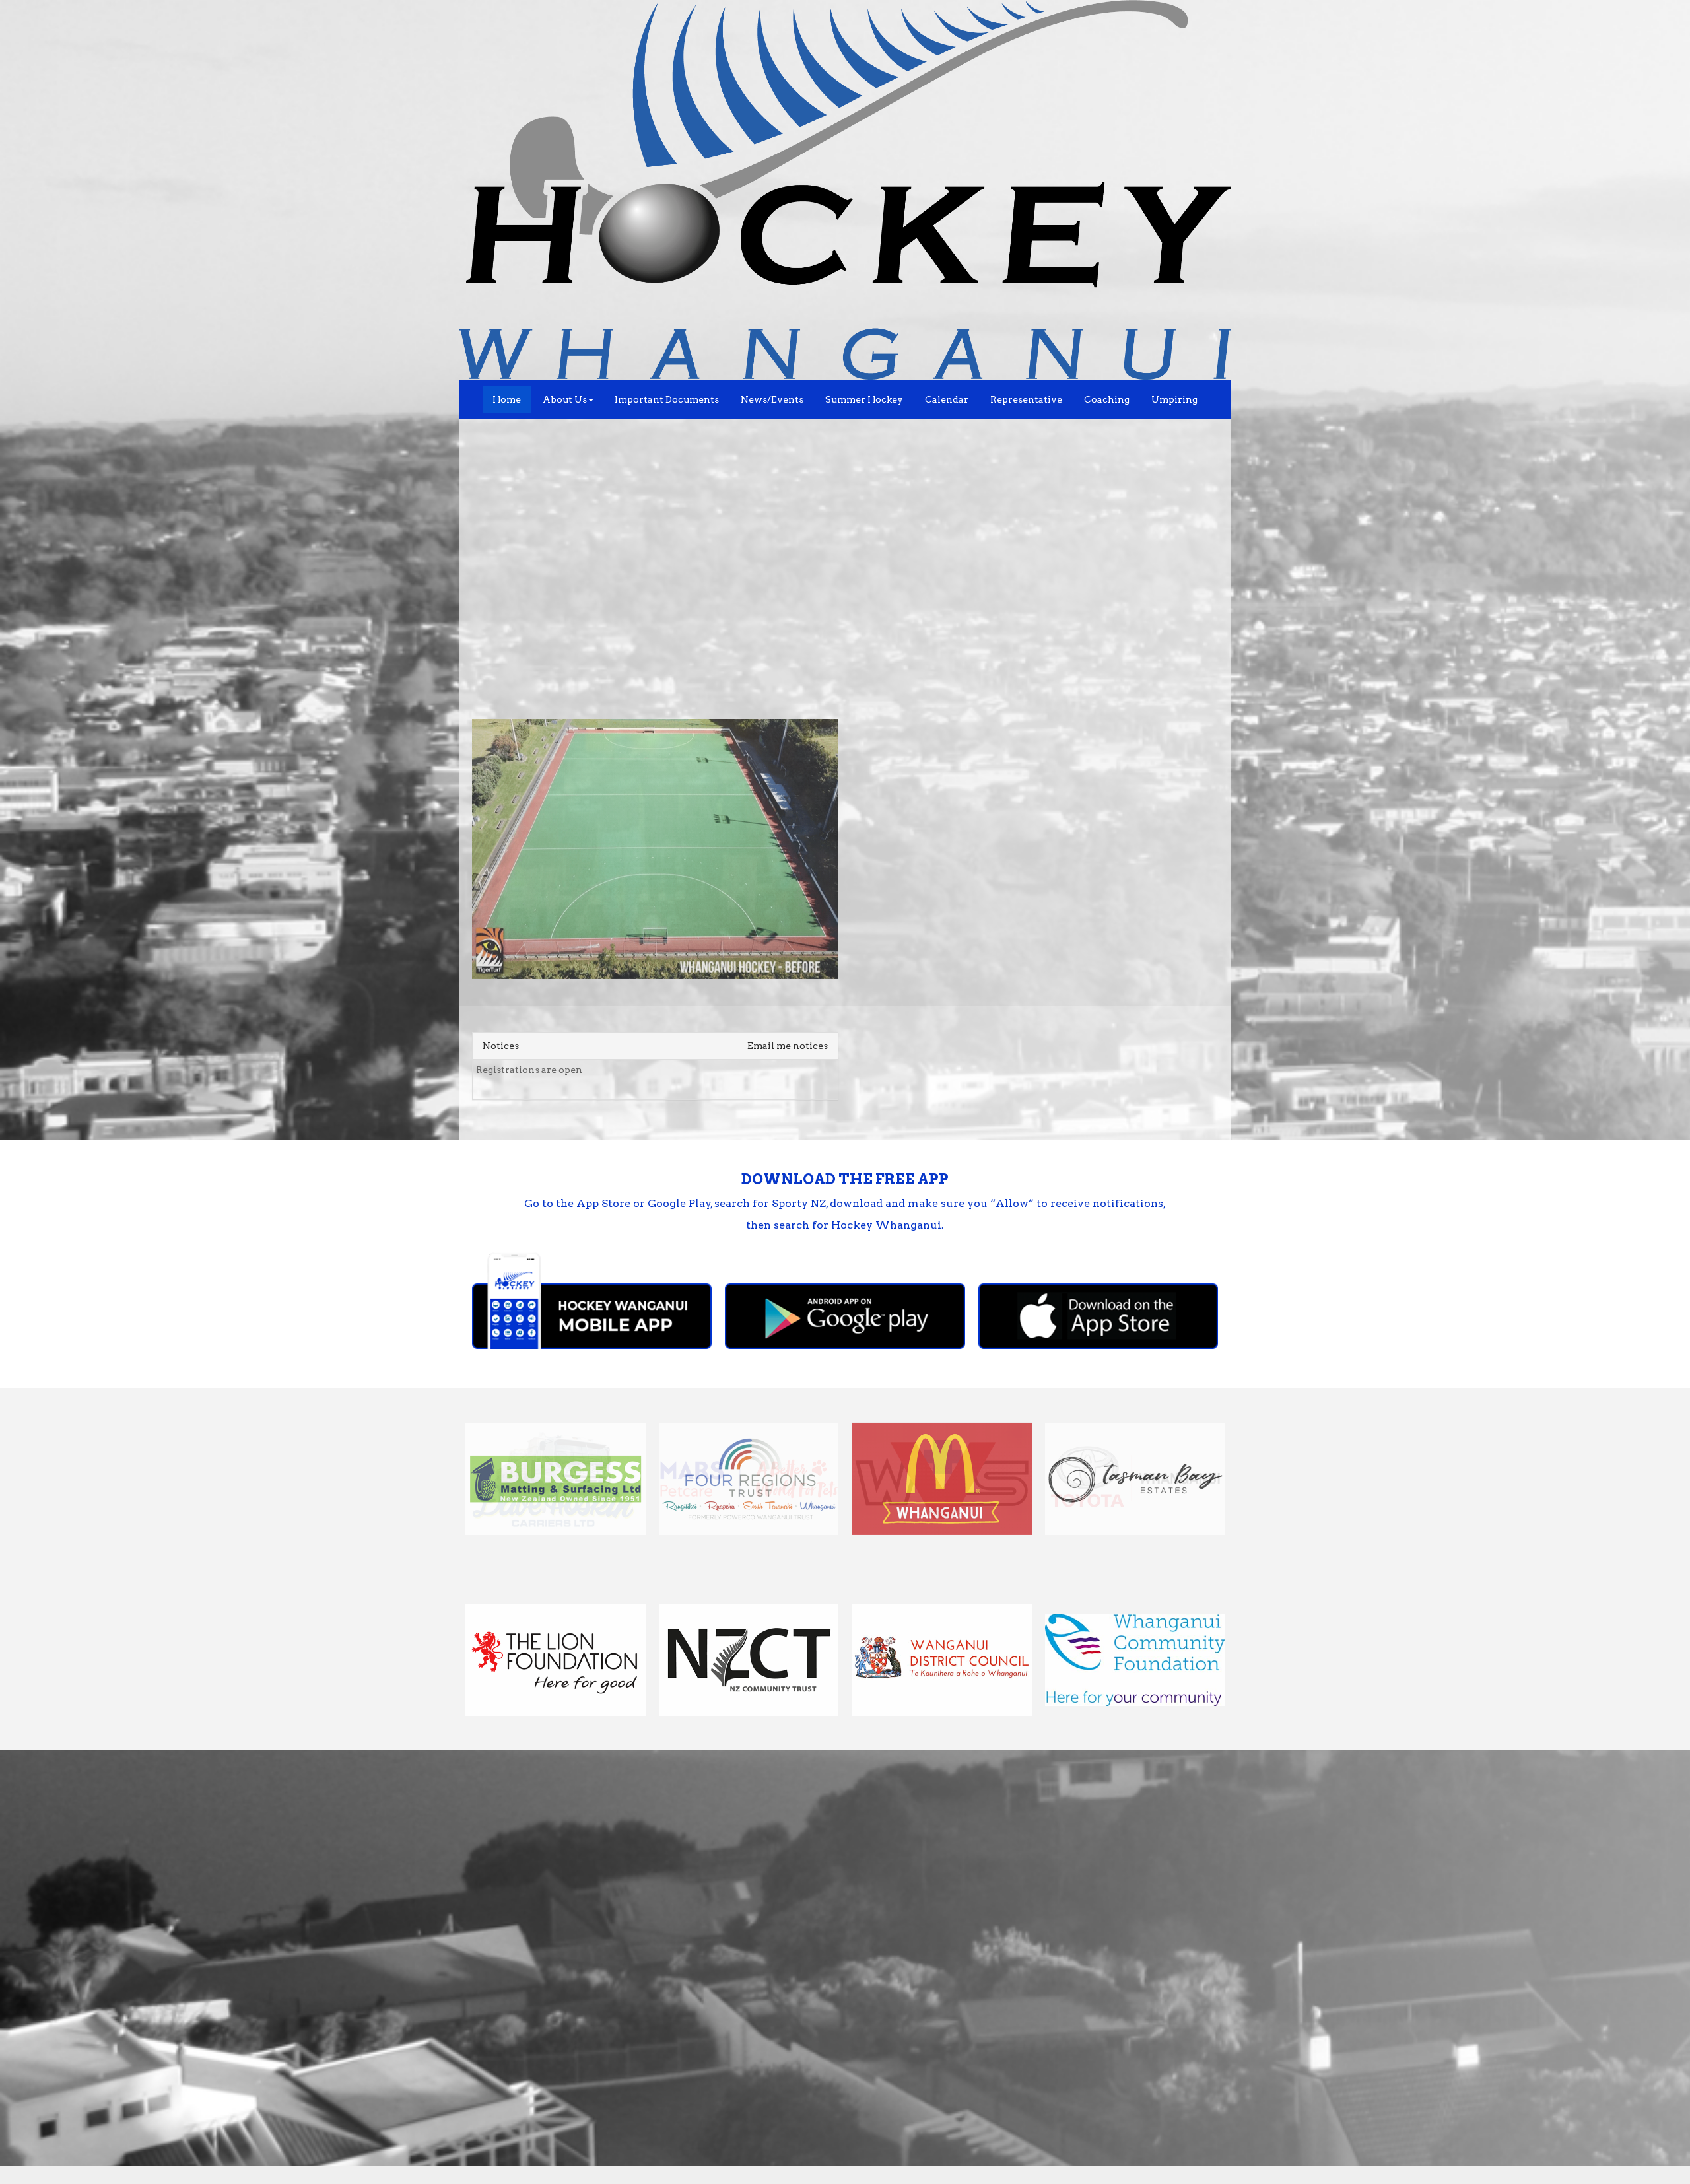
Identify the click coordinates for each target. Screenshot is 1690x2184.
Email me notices (788, 1046)
